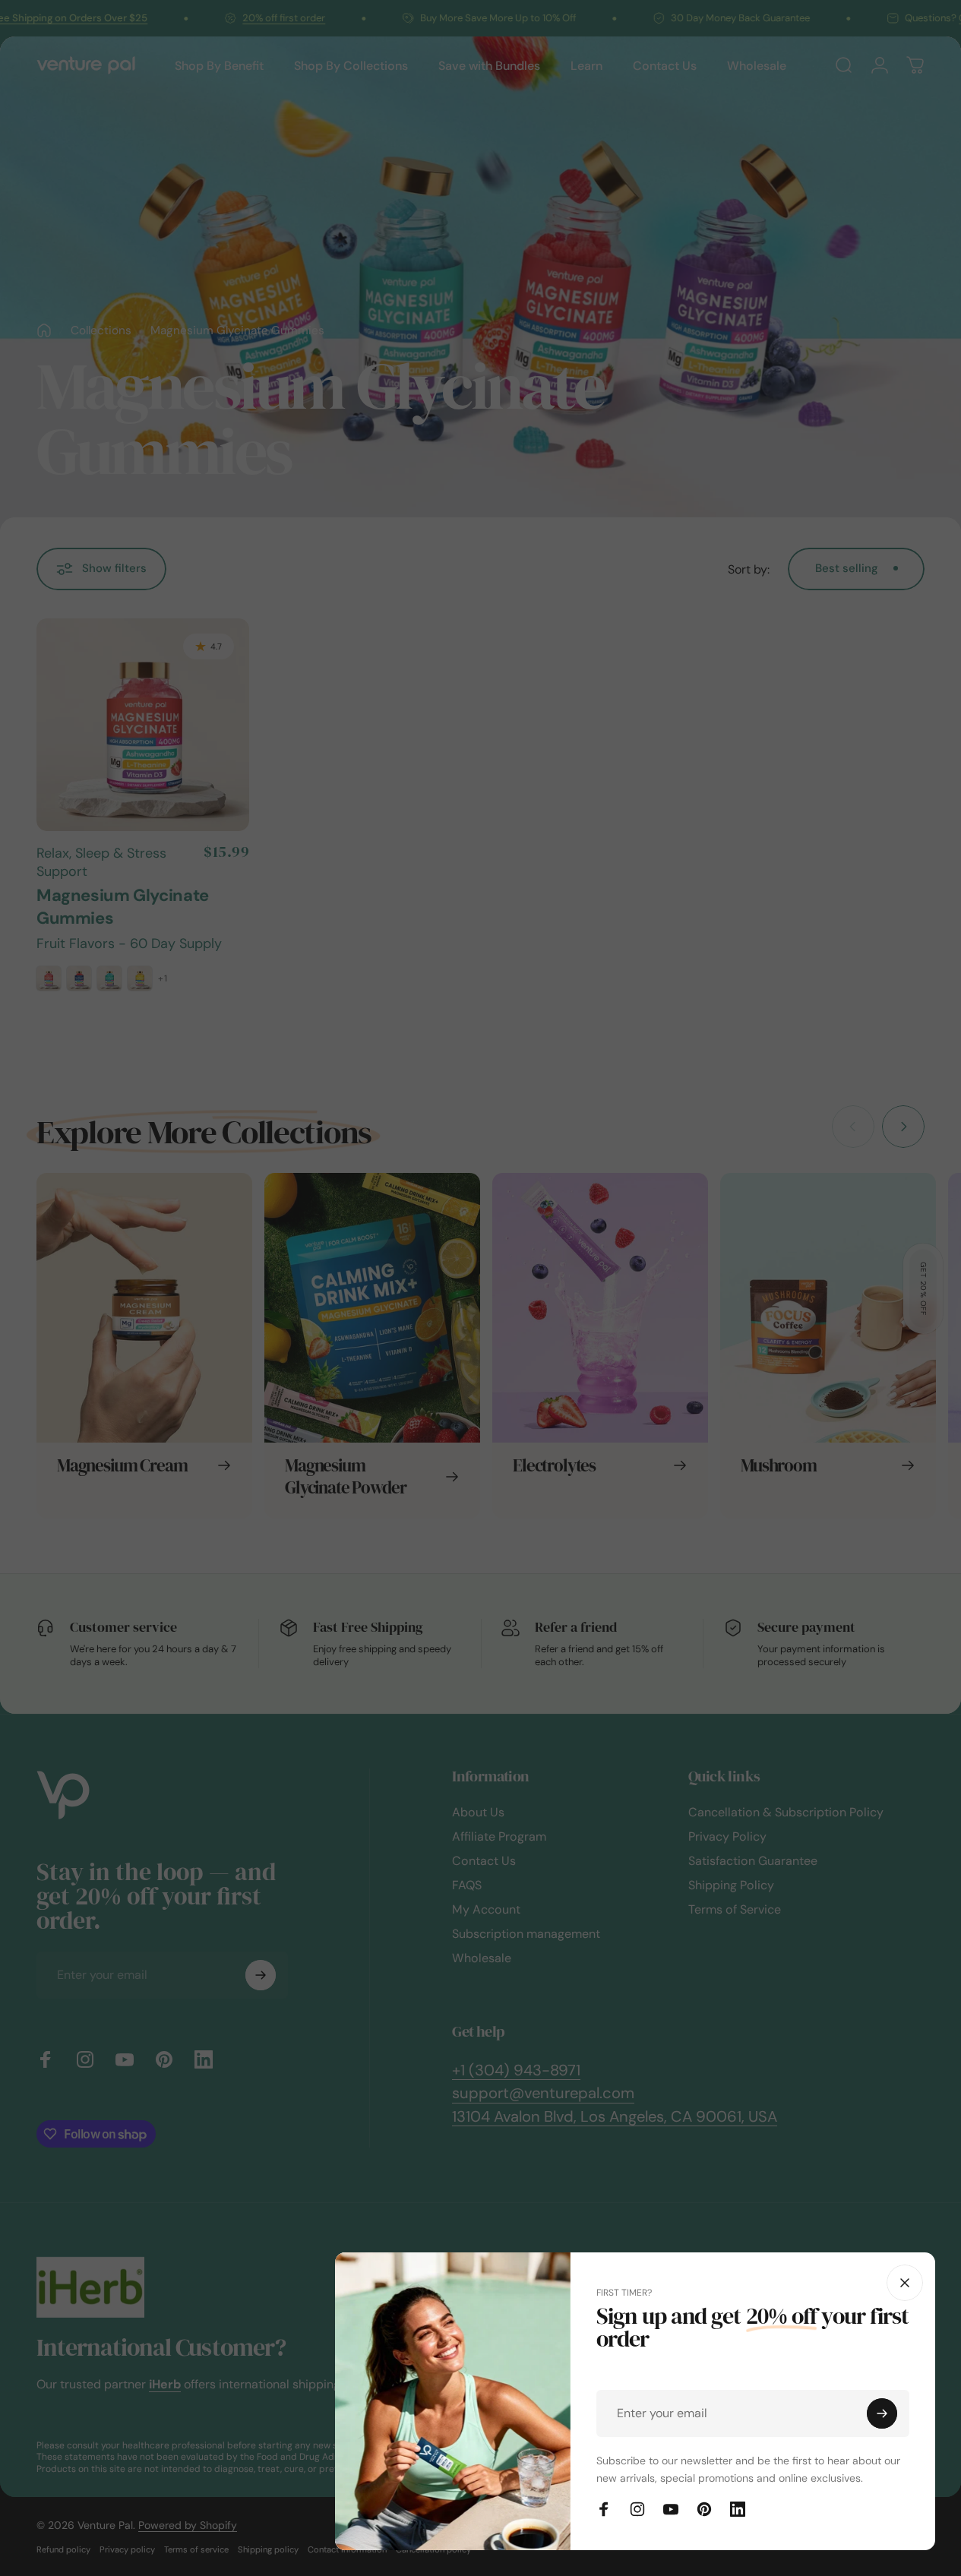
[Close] (905, 2283)
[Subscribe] (882, 2413)
